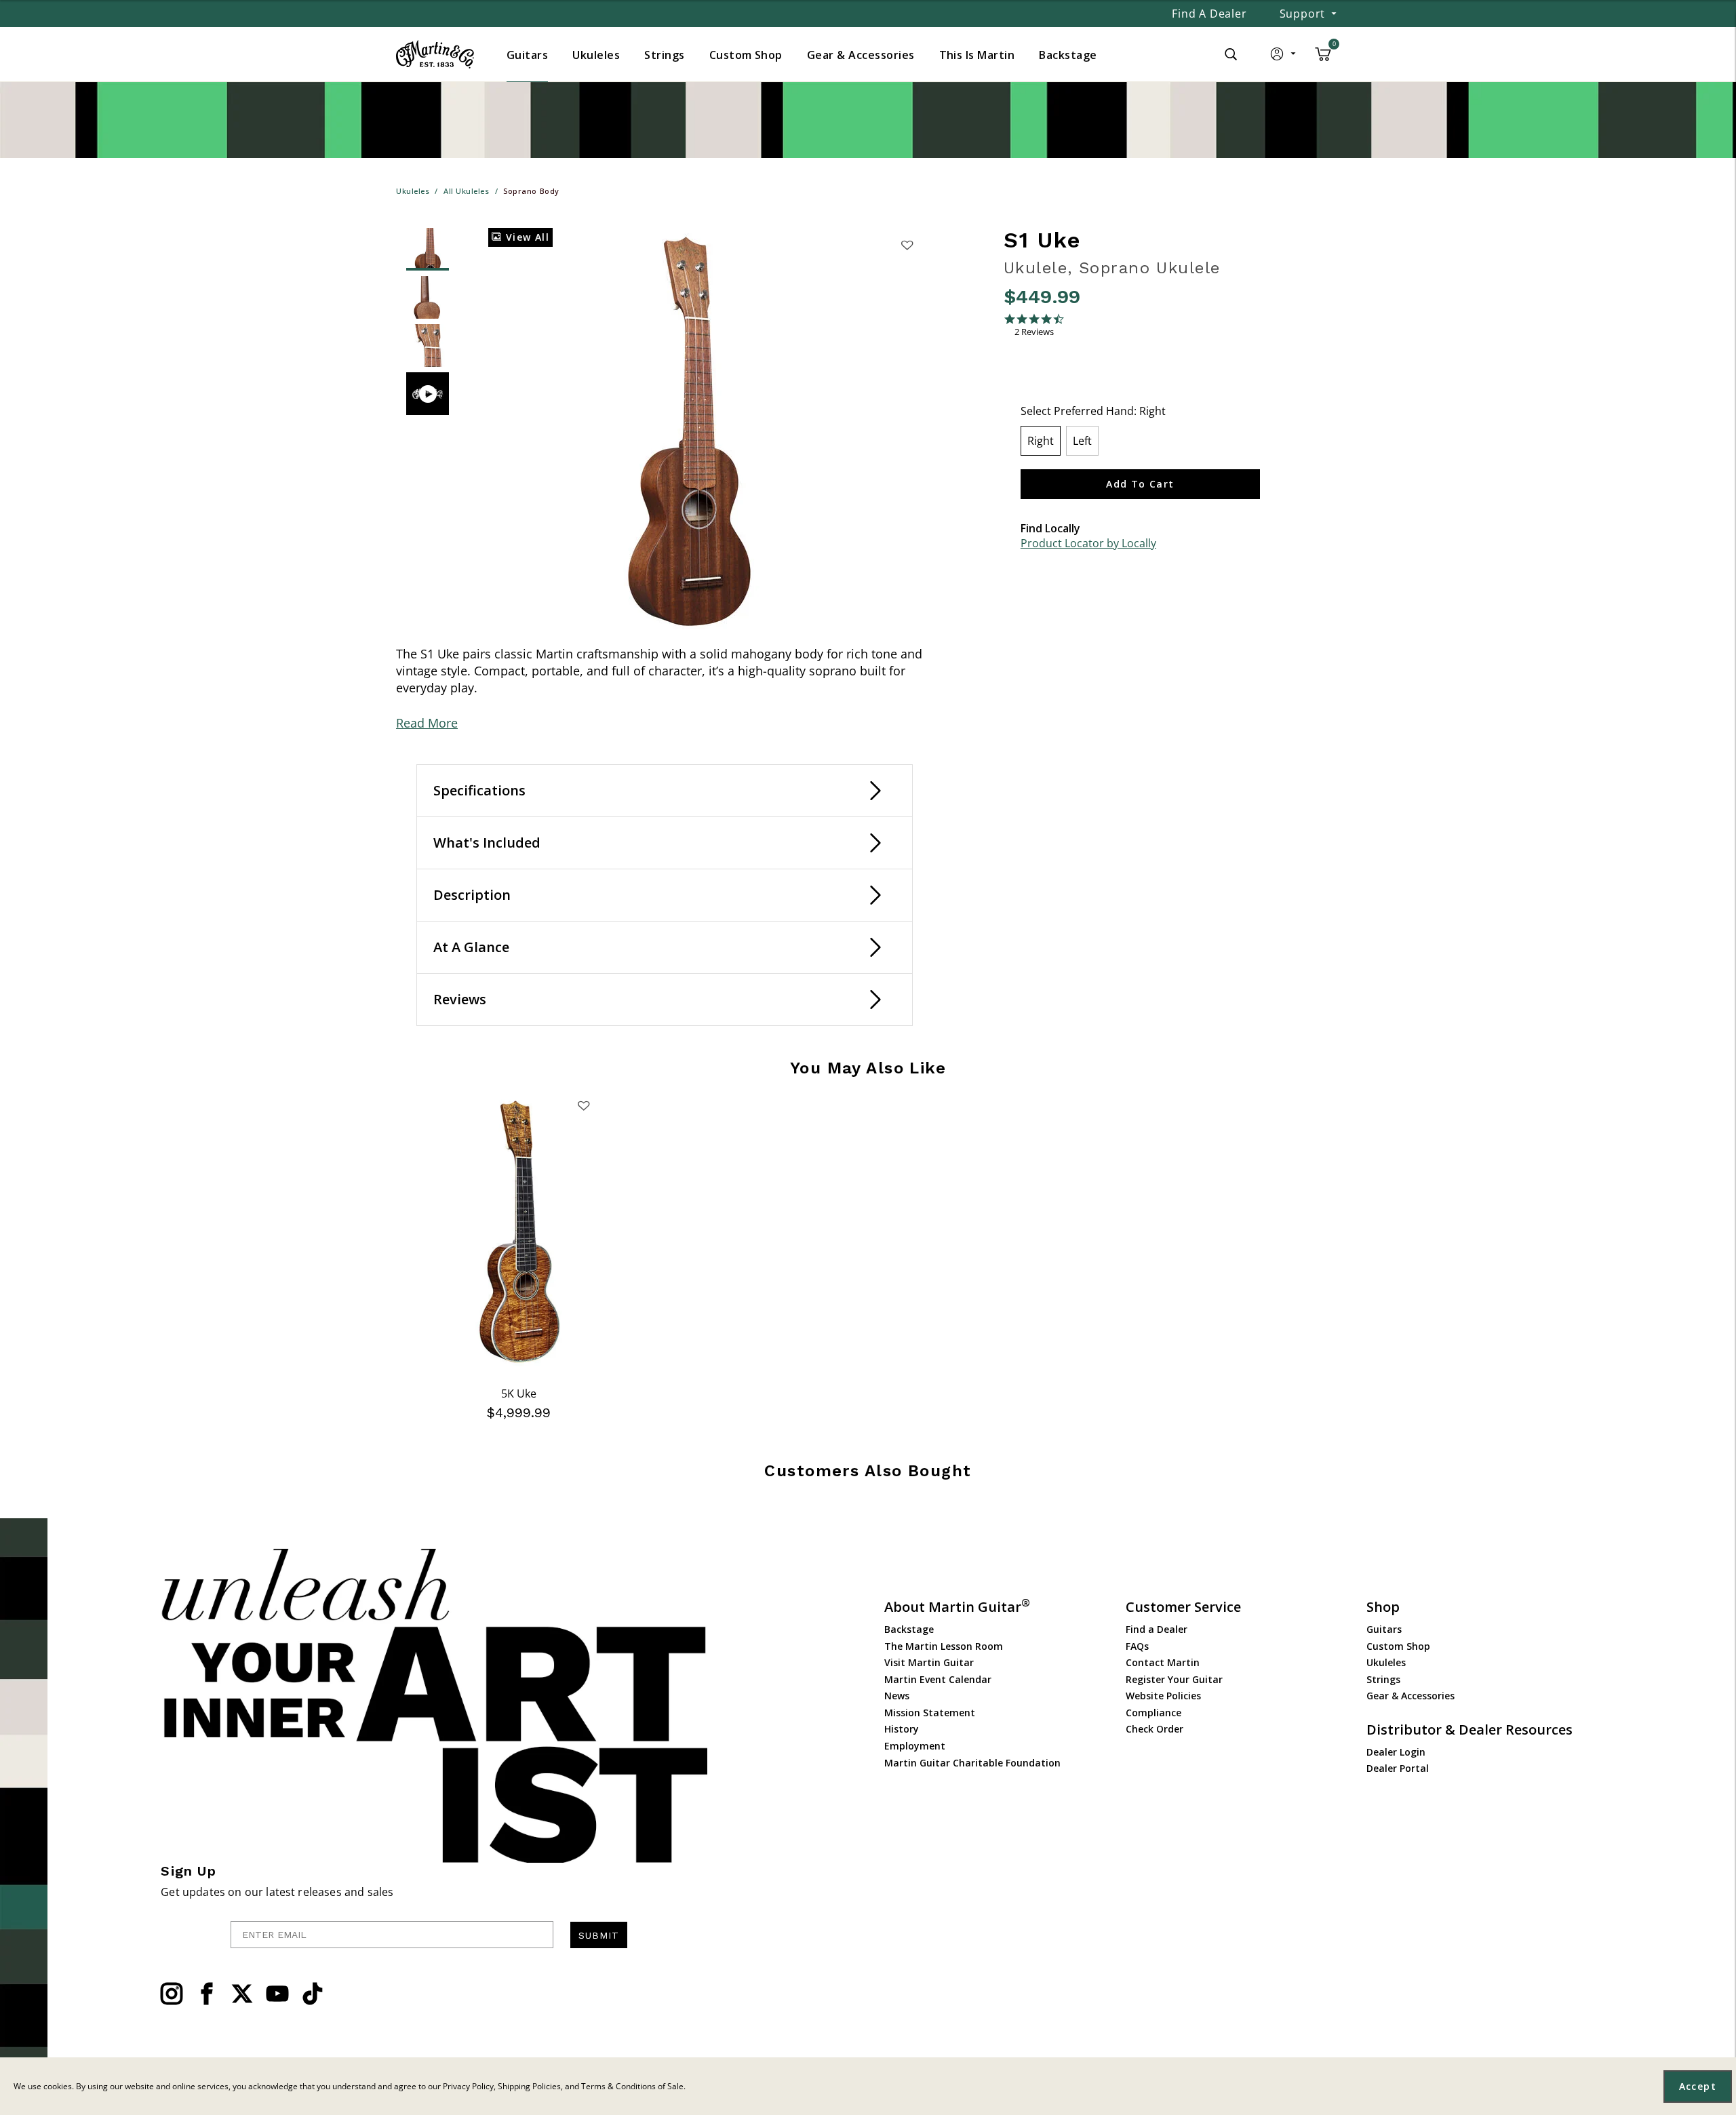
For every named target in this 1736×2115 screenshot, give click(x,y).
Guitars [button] (527, 55)
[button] (1284, 57)
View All (526, 237)
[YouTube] (277, 1994)
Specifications (479, 790)
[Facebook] (207, 1994)
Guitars (1384, 1629)
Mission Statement (930, 1713)
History (902, 1729)
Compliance (1153, 1713)
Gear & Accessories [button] (861, 55)
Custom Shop (1398, 1646)
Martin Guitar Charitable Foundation (972, 1763)
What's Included (487, 843)
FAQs (1137, 1646)
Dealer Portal (1398, 1768)
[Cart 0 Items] (1323, 59)
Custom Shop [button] (746, 55)
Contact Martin (1163, 1662)
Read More (427, 723)
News (897, 1696)
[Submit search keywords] (1231, 54)
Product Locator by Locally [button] (1088, 543)
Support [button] (1303, 14)
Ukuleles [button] (596, 55)
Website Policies (1163, 1696)
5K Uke (519, 1393)
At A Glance (471, 947)
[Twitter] (242, 1994)
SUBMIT (599, 1935)
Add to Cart (1140, 484)
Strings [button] (664, 55)
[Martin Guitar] (435, 54)
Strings (1383, 1679)
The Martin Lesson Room (944, 1646)
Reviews (460, 999)
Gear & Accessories (1410, 1696)
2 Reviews (1034, 332)
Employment (915, 1746)
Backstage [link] (1068, 55)
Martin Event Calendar (938, 1679)
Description (472, 895)
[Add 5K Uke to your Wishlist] (584, 1105)
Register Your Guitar (1174, 1679)
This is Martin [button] (977, 55)
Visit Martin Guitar (929, 1662)
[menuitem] (527, 55)
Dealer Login (1396, 1752)
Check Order (1155, 1729)
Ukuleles (1386, 1662)
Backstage (909, 1629)
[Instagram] (172, 1994)
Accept (1698, 2086)
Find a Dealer (1209, 14)
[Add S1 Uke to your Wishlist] (907, 245)
